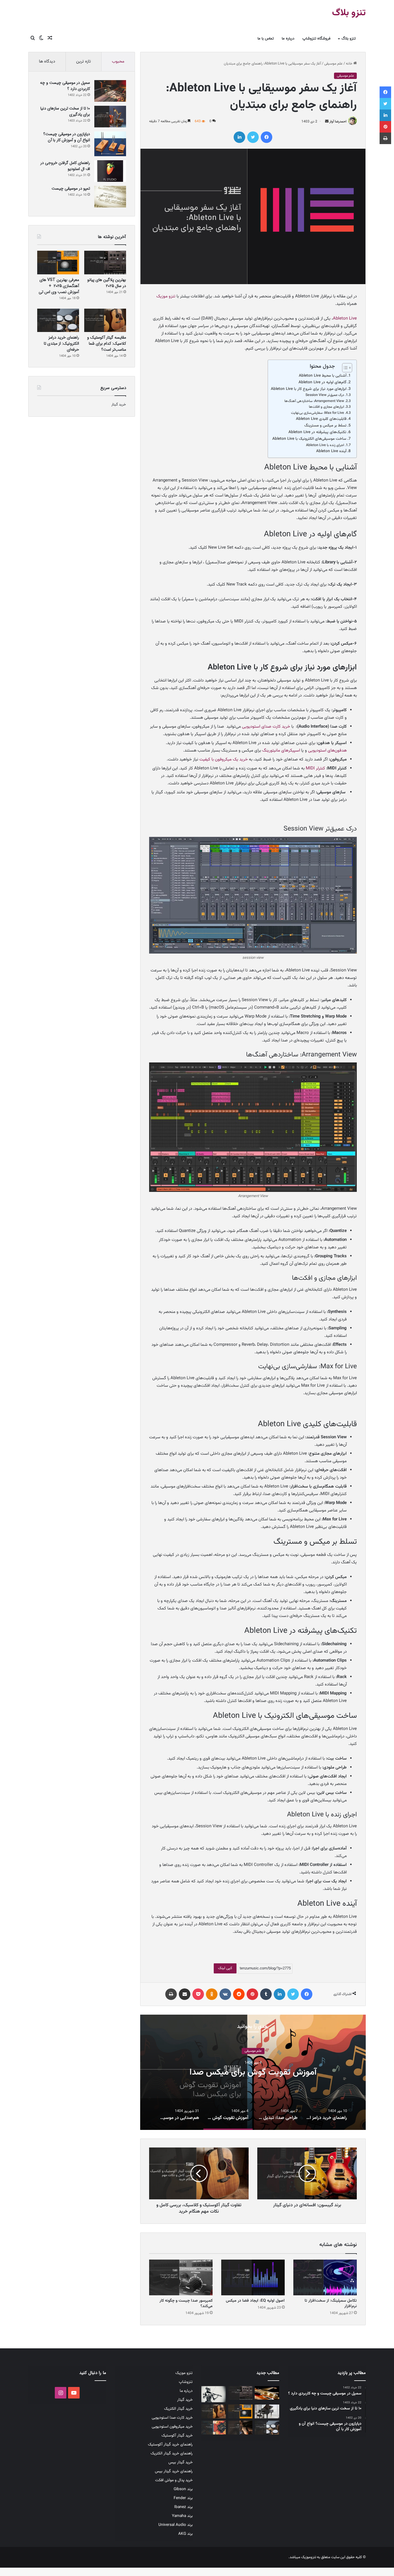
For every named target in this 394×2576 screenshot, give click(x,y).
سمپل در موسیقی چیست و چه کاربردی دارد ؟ (65, 86)
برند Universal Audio (176, 2525)
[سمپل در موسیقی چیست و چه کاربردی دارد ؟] (110, 91)
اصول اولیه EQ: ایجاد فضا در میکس (255, 2301)
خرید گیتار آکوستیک (177, 2436)
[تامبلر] (266, 1994)
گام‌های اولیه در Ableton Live (322, 382)
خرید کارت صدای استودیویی (266, 727)
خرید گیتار (119, 405)
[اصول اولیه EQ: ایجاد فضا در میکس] (253, 2277)
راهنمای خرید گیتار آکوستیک (170, 2444)
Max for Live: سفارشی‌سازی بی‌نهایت (318, 413)
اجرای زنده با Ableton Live (325, 445)
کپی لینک (225, 1968)
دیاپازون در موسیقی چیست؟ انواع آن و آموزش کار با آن (67, 137)
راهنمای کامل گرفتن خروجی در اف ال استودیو (65, 166)
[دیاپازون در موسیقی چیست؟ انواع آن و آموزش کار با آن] (110, 144)
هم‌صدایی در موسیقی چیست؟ (253, 2072)
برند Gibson (183, 2489)
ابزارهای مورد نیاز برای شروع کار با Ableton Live (309, 389)
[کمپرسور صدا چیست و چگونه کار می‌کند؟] (181, 2277)
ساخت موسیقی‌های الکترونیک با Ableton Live (309, 439)
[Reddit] (239, 1994)
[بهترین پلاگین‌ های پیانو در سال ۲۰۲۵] (105, 263)
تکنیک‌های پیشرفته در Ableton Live (317, 432)
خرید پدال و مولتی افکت (174, 2480)
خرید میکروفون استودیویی (172, 2427)
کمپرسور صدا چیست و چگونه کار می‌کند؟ (186, 2304)
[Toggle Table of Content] (344, 368)
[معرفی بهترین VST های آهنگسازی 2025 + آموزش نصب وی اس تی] (58, 263)
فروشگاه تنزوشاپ (316, 39)
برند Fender (183, 2498)
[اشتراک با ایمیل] (185, 1994)
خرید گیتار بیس (181, 2462)
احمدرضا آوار (338, 122)
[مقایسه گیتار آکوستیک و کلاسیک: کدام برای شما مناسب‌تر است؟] (105, 320)
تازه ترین (84, 62)
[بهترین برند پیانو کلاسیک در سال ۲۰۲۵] (267, 2411)
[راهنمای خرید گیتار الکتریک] (267, 2393)
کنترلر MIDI (316, 768)
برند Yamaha (182, 2516)
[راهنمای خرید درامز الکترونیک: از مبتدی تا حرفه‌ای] (58, 320)
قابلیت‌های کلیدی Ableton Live (321, 419)
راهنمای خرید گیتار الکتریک (172, 2453)
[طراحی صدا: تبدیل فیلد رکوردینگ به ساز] (240, 2428)
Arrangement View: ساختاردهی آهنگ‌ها (314, 401)
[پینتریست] (252, 1994)
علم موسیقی (333, 64)
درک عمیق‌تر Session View (325, 395)
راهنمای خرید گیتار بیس (174, 2471)
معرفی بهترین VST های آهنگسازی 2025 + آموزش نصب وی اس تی (59, 286)
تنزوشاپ (186, 2382)
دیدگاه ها (47, 62)
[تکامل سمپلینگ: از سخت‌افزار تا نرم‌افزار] (325, 2277)
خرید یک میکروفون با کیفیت (224, 759)
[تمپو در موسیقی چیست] (110, 197)
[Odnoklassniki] (212, 1994)
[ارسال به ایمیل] (327, 122)
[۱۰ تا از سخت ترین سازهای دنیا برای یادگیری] (110, 117)
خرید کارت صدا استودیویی (172, 2418)
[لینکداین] (239, 137)
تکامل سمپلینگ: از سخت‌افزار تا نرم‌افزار (331, 2304)
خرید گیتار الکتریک (178, 2409)
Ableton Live (345, 319)
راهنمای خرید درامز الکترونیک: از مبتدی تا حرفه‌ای (61, 344)
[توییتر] (253, 137)
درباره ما (288, 39)
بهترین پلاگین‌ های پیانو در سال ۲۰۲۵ (107, 283)
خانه (350, 64)
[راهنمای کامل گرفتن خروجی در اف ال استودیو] (110, 171)
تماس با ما (266, 39)
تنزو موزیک (166, 296)
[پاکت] (198, 1994)
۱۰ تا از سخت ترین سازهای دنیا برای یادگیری (65, 111)
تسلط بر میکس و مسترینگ (325, 425)
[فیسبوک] (267, 137)
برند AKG (185, 2534)
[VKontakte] (225, 1994)
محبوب (118, 62)
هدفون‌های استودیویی (327, 751)
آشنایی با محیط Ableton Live (323, 376)
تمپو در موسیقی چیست (71, 188)
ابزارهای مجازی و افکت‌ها (327, 407)
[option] (253, 2072)
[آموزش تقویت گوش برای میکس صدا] (214, 2428)
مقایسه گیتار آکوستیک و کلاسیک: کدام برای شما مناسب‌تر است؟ (107, 344)
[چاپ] (171, 1994)
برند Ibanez (183, 2507)
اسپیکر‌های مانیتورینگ (281, 751)
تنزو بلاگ (349, 39)
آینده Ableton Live (331, 451)
